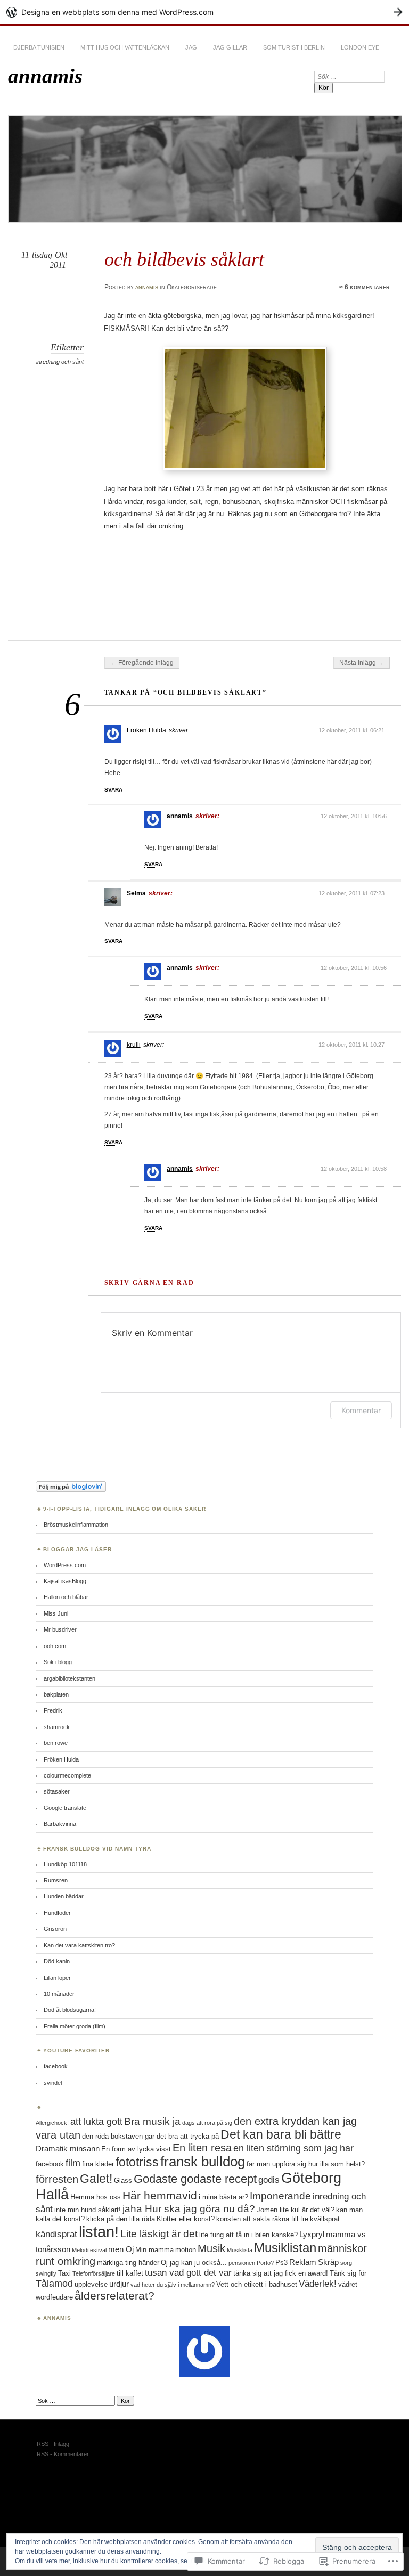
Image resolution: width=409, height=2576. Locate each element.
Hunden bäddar (64, 1896)
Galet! (96, 2179)
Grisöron (55, 1929)
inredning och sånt (60, 362)
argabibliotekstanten (69, 1678)
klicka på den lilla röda (121, 2219)
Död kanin (57, 1961)
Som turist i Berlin (294, 47)
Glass (123, 2180)
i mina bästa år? (223, 2197)
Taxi (64, 2273)
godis (269, 2180)
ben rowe (56, 1743)
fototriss (137, 2162)
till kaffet (130, 2273)
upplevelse (91, 2284)
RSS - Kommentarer (63, 2454)
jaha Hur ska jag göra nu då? (189, 2209)
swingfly (46, 2273)
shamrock (57, 1727)
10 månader (59, 1994)
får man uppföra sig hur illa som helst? (306, 2164)
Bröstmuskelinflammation (76, 1525)
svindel (53, 2083)
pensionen (242, 2263)
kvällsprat (325, 2219)
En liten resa (202, 2148)
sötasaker (57, 1791)
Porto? (265, 2263)
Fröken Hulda (146, 730)
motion (186, 2250)
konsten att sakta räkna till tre (262, 2219)
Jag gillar (230, 47)
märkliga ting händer (128, 2263)
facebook (56, 2066)
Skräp (328, 2262)
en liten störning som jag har (293, 2148)
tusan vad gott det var (188, 2273)
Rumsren (56, 1880)
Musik (211, 2248)
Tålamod (54, 2284)
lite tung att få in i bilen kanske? (248, 2235)
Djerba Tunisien (39, 47)
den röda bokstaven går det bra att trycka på (150, 2136)
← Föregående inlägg (142, 663)
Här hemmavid (160, 2195)
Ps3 (281, 2263)
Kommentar (361, 1410)
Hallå (52, 2195)
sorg (346, 2263)
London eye (360, 47)
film (73, 2163)
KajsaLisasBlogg (65, 1581)
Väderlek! (318, 2284)
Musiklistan (285, 2248)
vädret (348, 2284)
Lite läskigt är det (159, 2234)
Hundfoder (57, 1913)
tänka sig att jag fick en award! (281, 2273)
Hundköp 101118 (65, 1864)
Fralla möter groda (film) (75, 2026)
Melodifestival (89, 2250)
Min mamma (154, 2250)
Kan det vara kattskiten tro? (79, 1945)
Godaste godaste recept (195, 2179)
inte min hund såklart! (88, 2210)
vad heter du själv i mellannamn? (173, 2285)
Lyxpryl (312, 2234)
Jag (191, 47)
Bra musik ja (152, 2121)
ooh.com (55, 1646)
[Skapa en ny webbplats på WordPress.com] (204, 12)
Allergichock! (52, 2123)
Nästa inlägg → (362, 663)
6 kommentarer (367, 287)
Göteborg (311, 2178)
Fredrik (53, 1710)
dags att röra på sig (207, 2123)
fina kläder (98, 2164)
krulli (134, 1045)
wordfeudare (54, 2297)
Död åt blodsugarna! (70, 2010)
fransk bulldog (203, 2162)
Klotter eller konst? (186, 2219)
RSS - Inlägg (53, 2444)
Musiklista (240, 2250)
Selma (136, 893)
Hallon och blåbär (66, 1597)
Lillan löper (57, 1978)
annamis (45, 76)
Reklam (303, 2262)
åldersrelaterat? (114, 2296)
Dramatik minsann (68, 2149)
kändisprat (56, 2234)
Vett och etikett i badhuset (257, 2284)
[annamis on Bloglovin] (71, 1490)
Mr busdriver (60, 1629)
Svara (113, 790)
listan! (99, 2232)
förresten (57, 2179)
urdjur (119, 2284)
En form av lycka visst (136, 2149)
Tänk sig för (348, 2273)
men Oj (121, 2249)
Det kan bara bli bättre (281, 2134)
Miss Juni (56, 1613)
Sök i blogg (58, 1662)
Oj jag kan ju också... (194, 2263)
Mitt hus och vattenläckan (125, 47)
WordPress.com (65, 1565)
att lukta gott (96, 2122)
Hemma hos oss (96, 2197)
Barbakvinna (60, 1824)
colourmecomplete (67, 1775)
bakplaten (56, 1694)
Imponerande (280, 2196)
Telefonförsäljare (94, 2273)
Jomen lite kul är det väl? (296, 2210)
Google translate (65, 1808)
